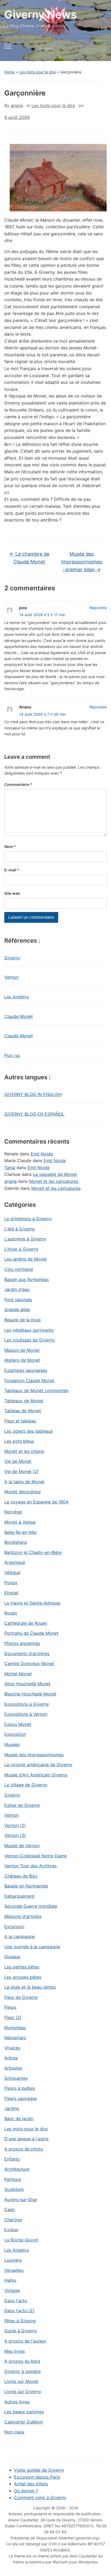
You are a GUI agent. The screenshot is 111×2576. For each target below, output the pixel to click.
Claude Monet (19, 1016)
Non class (14, 2432)
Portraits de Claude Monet (31, 1633)
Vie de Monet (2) (22, 1471)
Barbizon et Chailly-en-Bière (33, 1552)
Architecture (17, 2169)
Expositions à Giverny (27, 1704)
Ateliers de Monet (22, 1360)
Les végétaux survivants (29, 1330)
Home (9, 72)
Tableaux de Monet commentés (36, 1390)
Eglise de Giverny (22, 1805)
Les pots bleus (19, 1441)
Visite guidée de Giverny (39, 2470)
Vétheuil (12, 1573)
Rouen (11, 1613)
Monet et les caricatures (54, 1181)
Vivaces (12, 2048)
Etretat (11, 1593)
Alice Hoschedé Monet (27, 1684)
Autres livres (17, 2402)
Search (98, 49)
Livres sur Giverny (23, 2392)
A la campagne (20, 1936)
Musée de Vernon (22, 1846)
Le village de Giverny (26, 1785)
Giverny (12, 958)
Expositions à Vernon (26, 1714)
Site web (12, 893)
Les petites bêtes (22, 1967)
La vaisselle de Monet (55, 1174)
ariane (17, 105)
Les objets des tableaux (29, 1431)
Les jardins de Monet (26, 1259)
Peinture (13, 2179)
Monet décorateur (23, 1492)
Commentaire (18, 784)
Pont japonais (18, 1300)
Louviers (13, 2260)
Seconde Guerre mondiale (31, 1906)
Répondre (98, 608)
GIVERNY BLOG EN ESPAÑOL (34, 1114)
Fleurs (10, 2007)
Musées (12, 1744)
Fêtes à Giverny (20, 2321)
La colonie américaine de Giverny (38, 1765)
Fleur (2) (13, 2017)
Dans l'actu (16, 2301)
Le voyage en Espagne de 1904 (36, 1502)
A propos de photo (24, 2149)
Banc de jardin (19, 2119)
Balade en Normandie (26, 1886)
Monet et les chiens (24, 1451)
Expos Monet (18, 1724)
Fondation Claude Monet (29, 1381)
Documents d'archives (27, 1654)
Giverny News (41, 14)
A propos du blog (22, 2361)
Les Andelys (17, 997)
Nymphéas (15, 2028)
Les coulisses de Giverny (30, 1340)
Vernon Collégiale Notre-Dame (36, 1856)
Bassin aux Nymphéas (27, 1279)
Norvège (13, 1512)
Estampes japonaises (26, 1370)
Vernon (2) (15, 1825)
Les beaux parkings (24, 2412)
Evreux (11, 2230)
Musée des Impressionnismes (34, 1755)
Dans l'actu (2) (19, 2311)
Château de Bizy (21, 1876)
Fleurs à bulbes (20, 2088)
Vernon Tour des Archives (30, 1866)
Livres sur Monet (21, 2381)
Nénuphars (15, 2038)
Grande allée (17, 1310)
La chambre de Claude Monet (29, 558)
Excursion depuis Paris (37, 2477)
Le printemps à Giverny (28, 1219)
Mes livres (15, 2351)
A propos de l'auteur (25, 2341)
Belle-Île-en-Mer (21, 1532)
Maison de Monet (22, 1350)
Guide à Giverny (21, 2331)
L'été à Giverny (20, 1229)
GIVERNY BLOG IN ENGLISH (33, 1094)
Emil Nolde (42, 1154)
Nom (10, 847)
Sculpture (14, 2189)
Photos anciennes (22, 1643)
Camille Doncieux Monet (29, 1663)
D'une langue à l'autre (26, 2139)
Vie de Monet (18, 1461)
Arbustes (13, 2068)
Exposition (15, 1734)
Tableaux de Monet (24, 1401)
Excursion (14, 1926)
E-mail (12, 870)
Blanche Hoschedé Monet (30, 1694)
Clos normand (19, 1269)
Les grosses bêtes (23, 1977)
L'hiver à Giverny (21, 1249)
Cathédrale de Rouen (26, 1623)
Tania (10, 1168)
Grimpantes (16, 2078)
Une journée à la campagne (32, 1947)
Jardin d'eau (17, 1289)
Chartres (13, 2220)
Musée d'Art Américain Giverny (36, 1775)
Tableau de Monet (23, 1411)
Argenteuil (15, 1562)
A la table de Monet (24, 1482)
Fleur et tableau (20, 1421)
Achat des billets (31, 2484)
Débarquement (19, 1896)
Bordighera (15, 1542)
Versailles (14, 2270)
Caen (10, 2209)
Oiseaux (12, 1957)
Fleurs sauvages (21, 2098)
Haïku (10, 2280)
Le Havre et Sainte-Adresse (32, 1603)
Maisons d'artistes (23, 1916)
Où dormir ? (26, 2491)
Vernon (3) (15, 1835)
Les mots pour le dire (37, 72)
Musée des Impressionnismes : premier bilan (82, 562)
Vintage (12, 2290)
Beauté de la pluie (22, 1320)
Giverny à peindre (22, 2371)
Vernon (11, 977)
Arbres (11, 2058)
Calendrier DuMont (24, 2422)
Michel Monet (18, 1674)
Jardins (12, 2108)
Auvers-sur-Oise (21, 2199)
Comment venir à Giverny (40, 2497)
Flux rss (12, 1055)
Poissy (11, 1582)
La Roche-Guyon (21, 2240)
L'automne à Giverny (25, 1239)
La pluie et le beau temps (30, 1987)
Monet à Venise (20, 1522)
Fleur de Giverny (21, 1997)
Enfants (12, 2159)
